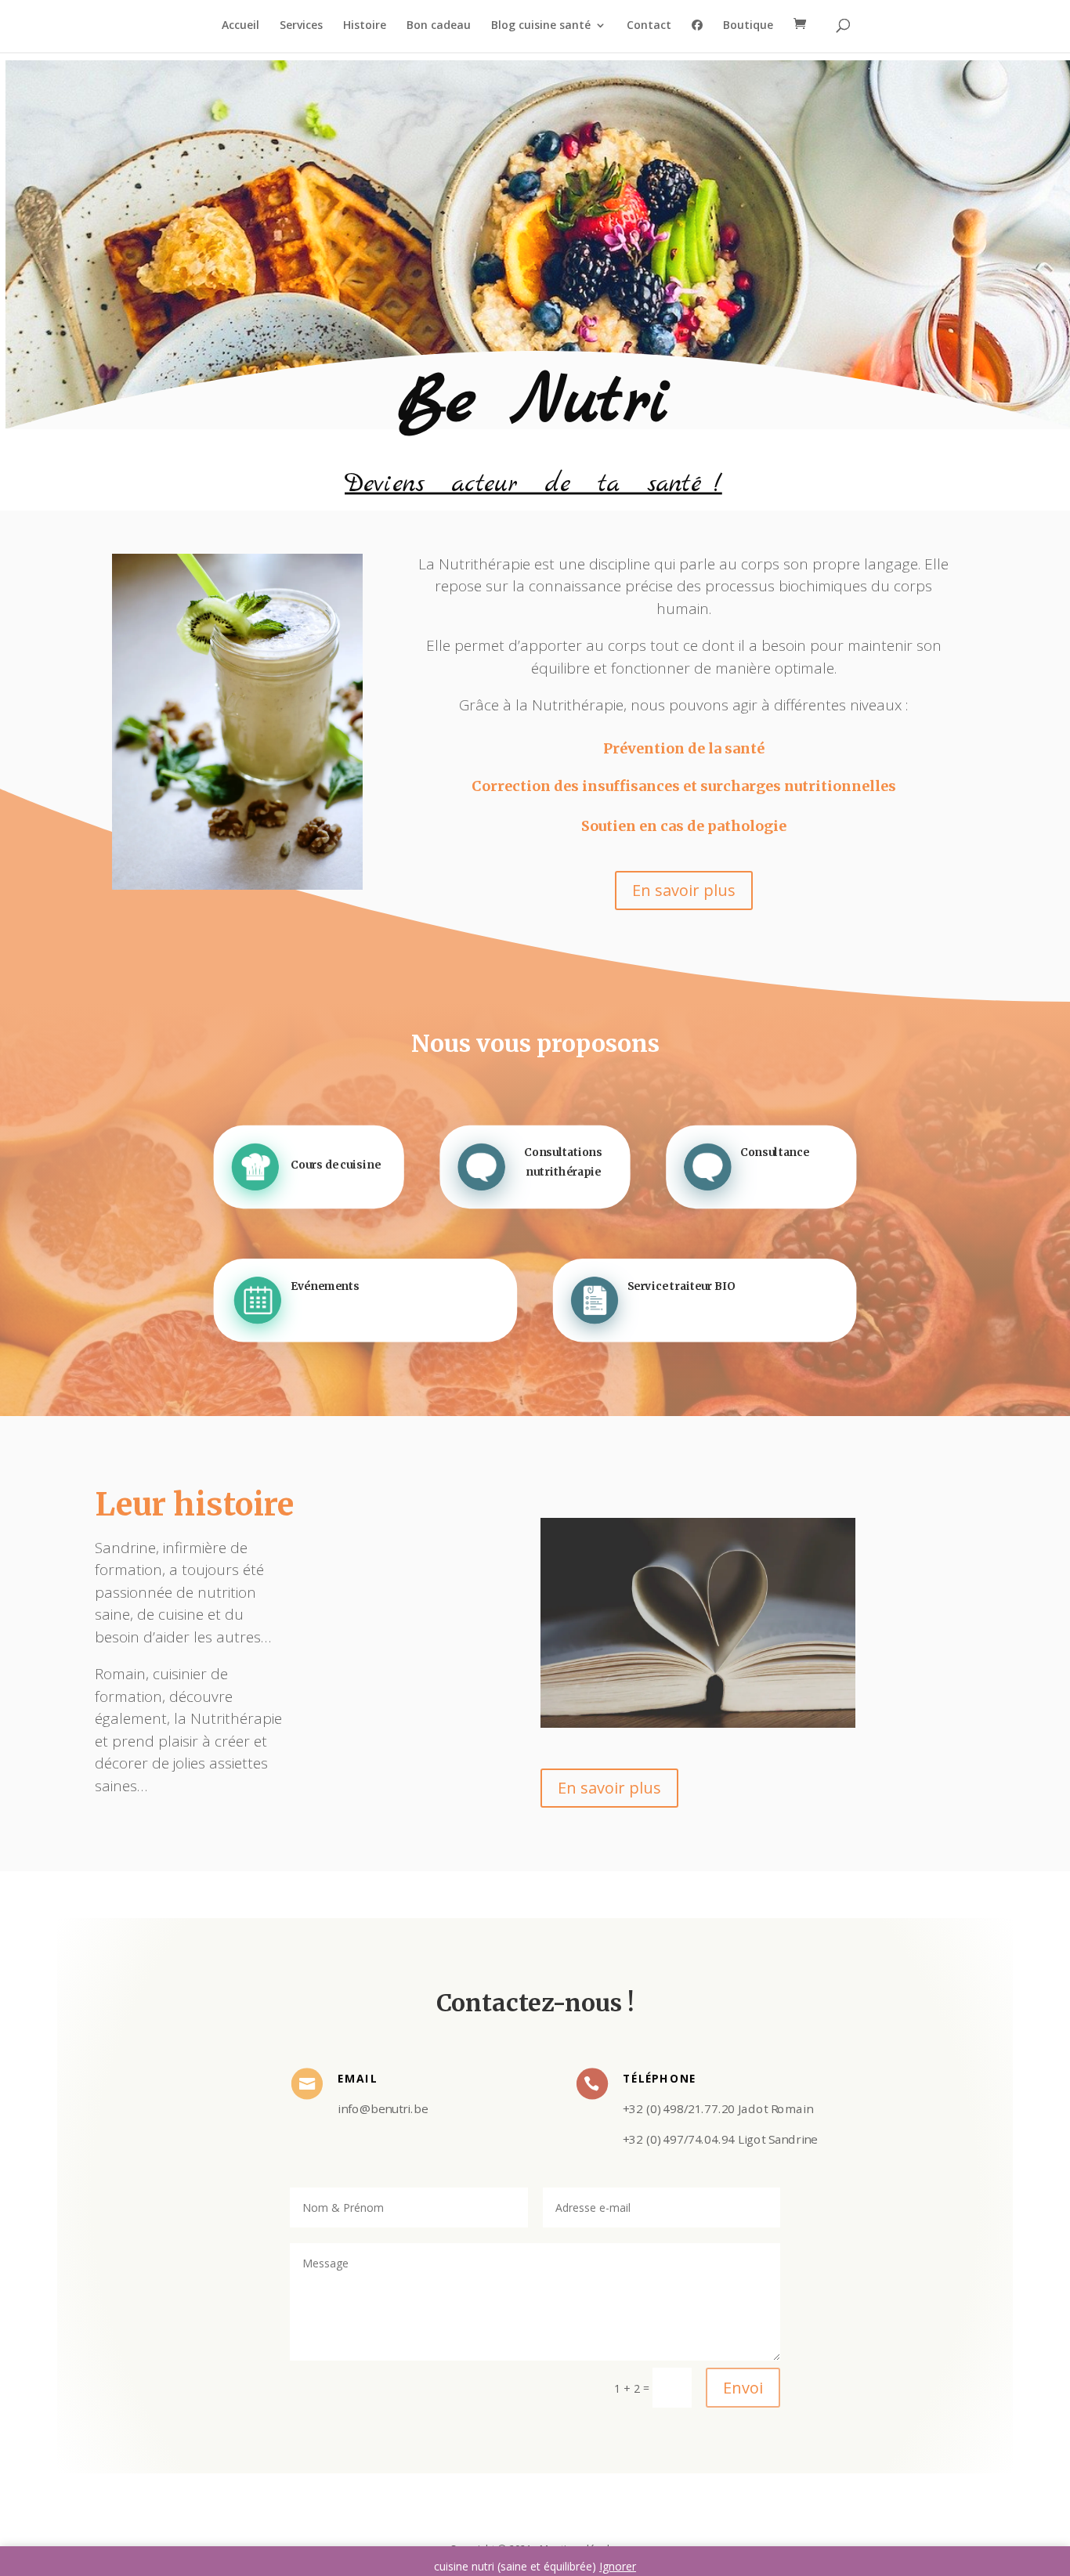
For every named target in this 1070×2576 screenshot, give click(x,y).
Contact (649, 26)
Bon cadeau (439, 26)
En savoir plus (684, 890)
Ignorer (618, 2566)
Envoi (743, 2388)
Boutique (748, 26)
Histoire (365, 26)
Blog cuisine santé (541, 26)
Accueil (240, 26)
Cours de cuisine (335, 1163)
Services (301, 26)
